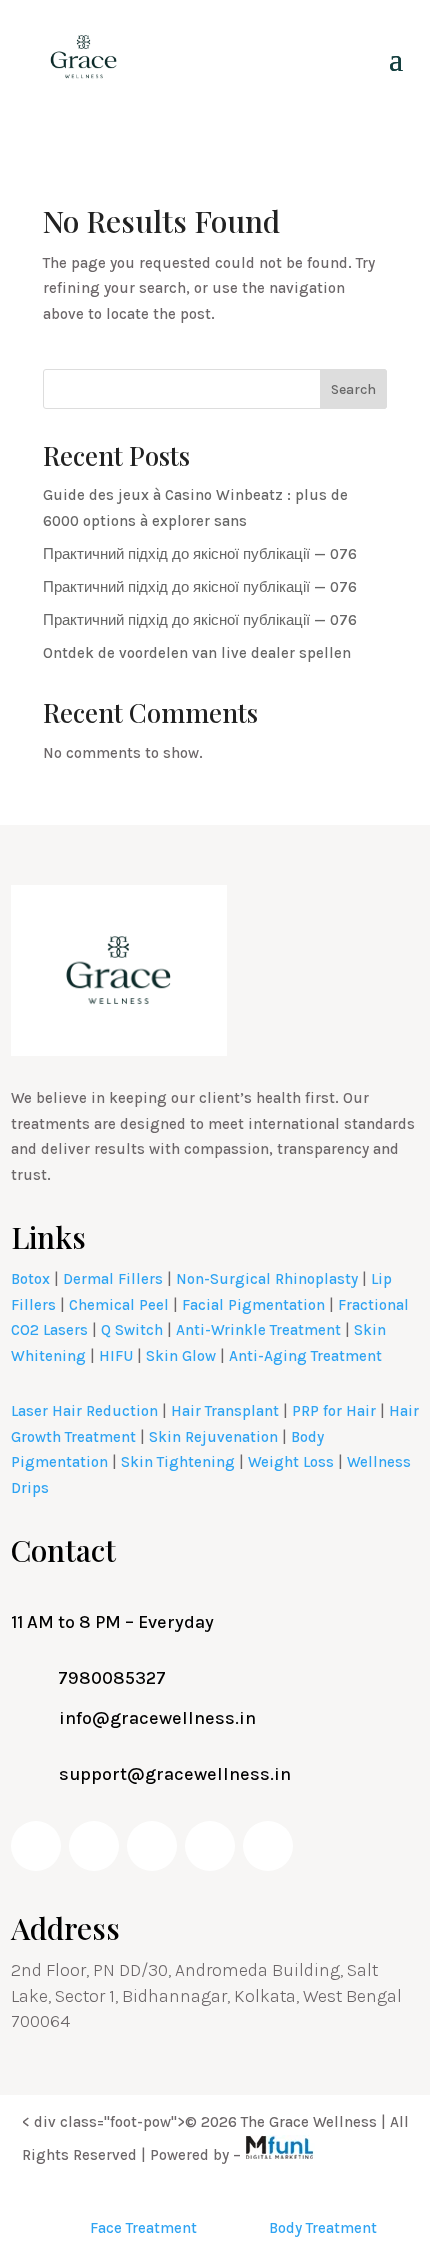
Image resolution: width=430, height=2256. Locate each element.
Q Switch (132, 1330)
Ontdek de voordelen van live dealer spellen (197, 653)
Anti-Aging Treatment (305, 1356)
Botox (30, 1279)
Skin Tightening (178, 1462)
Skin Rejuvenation (213, 1437)
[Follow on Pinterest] (268, 1846)
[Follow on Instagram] (152, 1846)
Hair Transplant (225, 1411)
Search (353, 389)
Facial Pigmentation (253, 1305)
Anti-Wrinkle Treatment (258, 1330)
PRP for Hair (334, 1411)
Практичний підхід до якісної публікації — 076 (200, 554)
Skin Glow (181, 1356)
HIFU (116, 1356)
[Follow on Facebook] (36, 1846)
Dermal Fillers (113, 1279)
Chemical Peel (119, 1305)
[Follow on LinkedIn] (210, 1846)
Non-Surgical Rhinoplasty (267, 1279)
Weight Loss (291, 1462)
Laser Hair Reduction (84, 1411)
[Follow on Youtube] (94, 1846)
